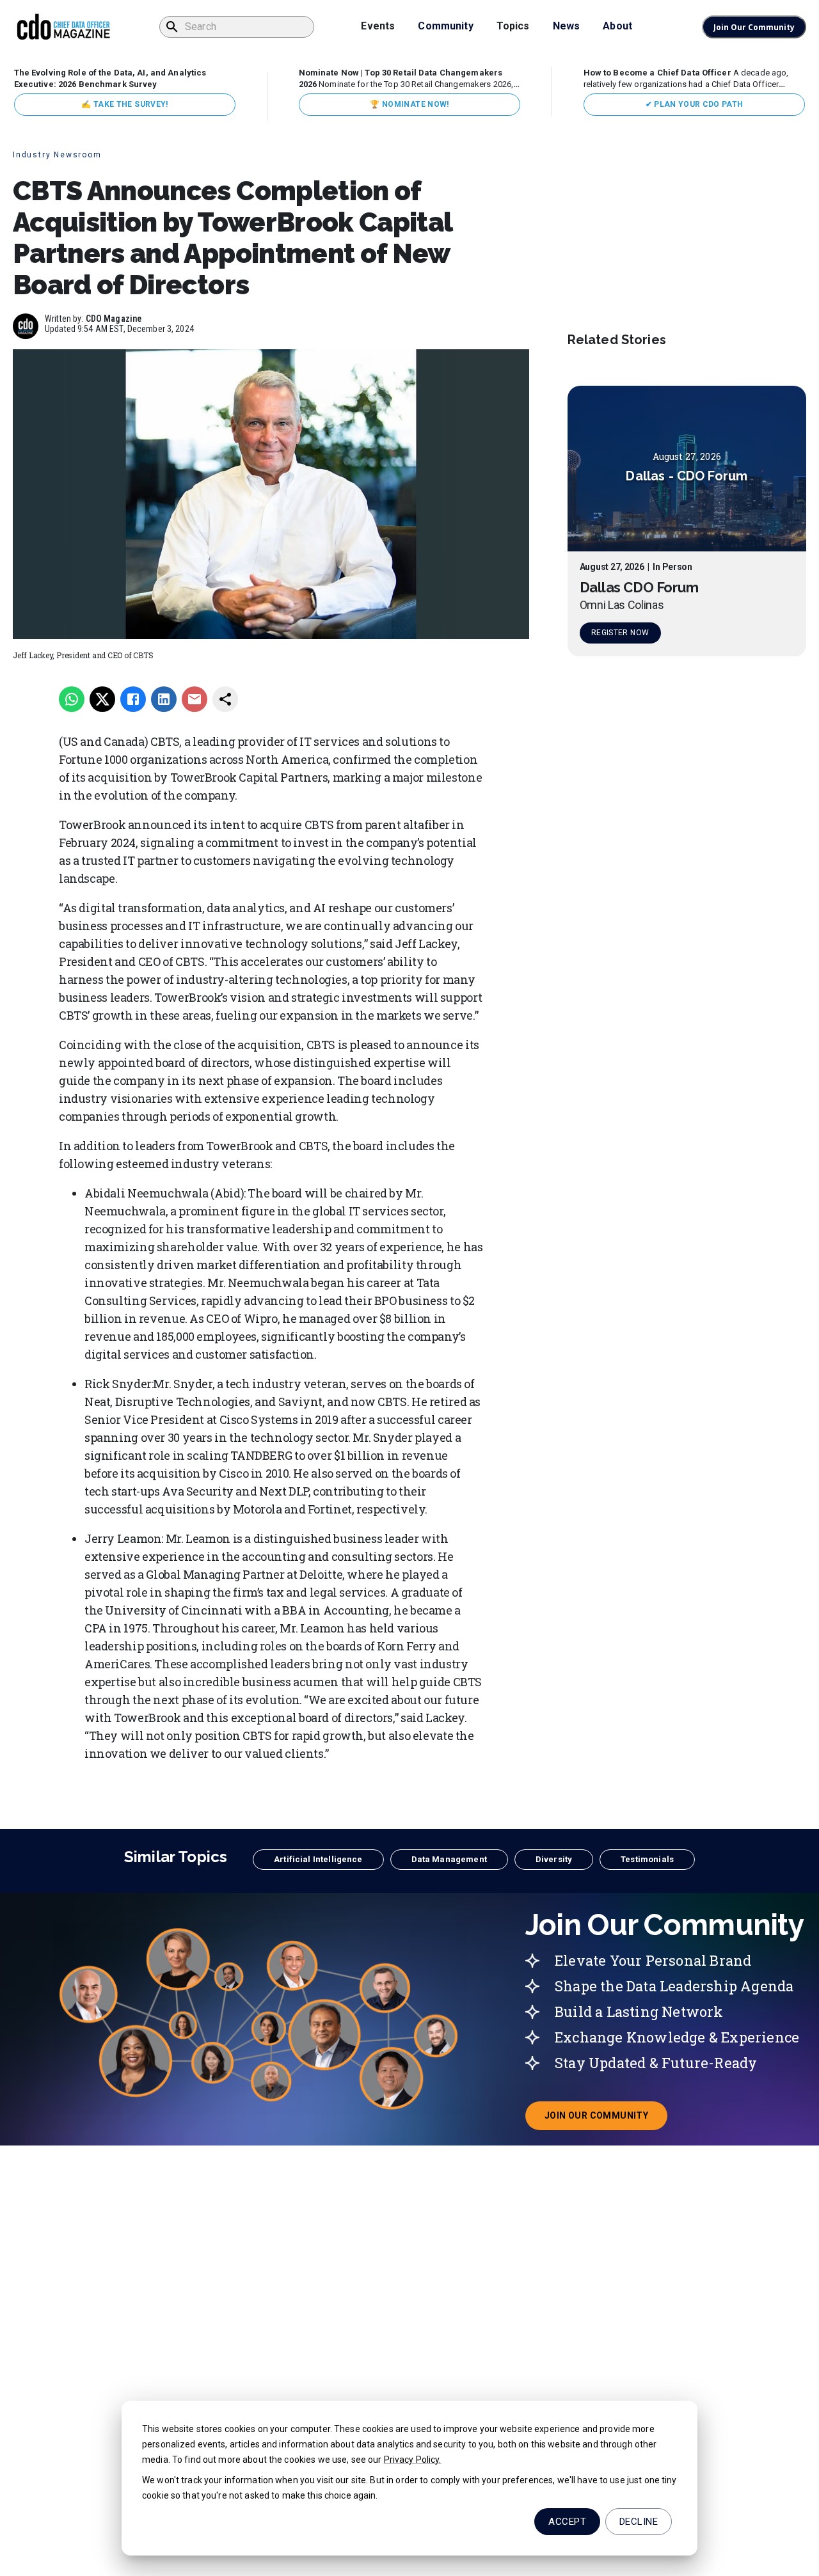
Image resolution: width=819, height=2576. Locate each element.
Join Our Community (754, 27)
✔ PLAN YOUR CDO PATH (695, 104)
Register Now (620, 633)
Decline (639, 2522)
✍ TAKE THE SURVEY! (124, 104)
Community (445, 26)
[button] (318, 1860)
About (617, 26)
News (567, 26)
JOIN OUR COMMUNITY (606, 2119)
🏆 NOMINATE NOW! (409, 104)
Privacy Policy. (413, 2460)
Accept (567, 2522)
